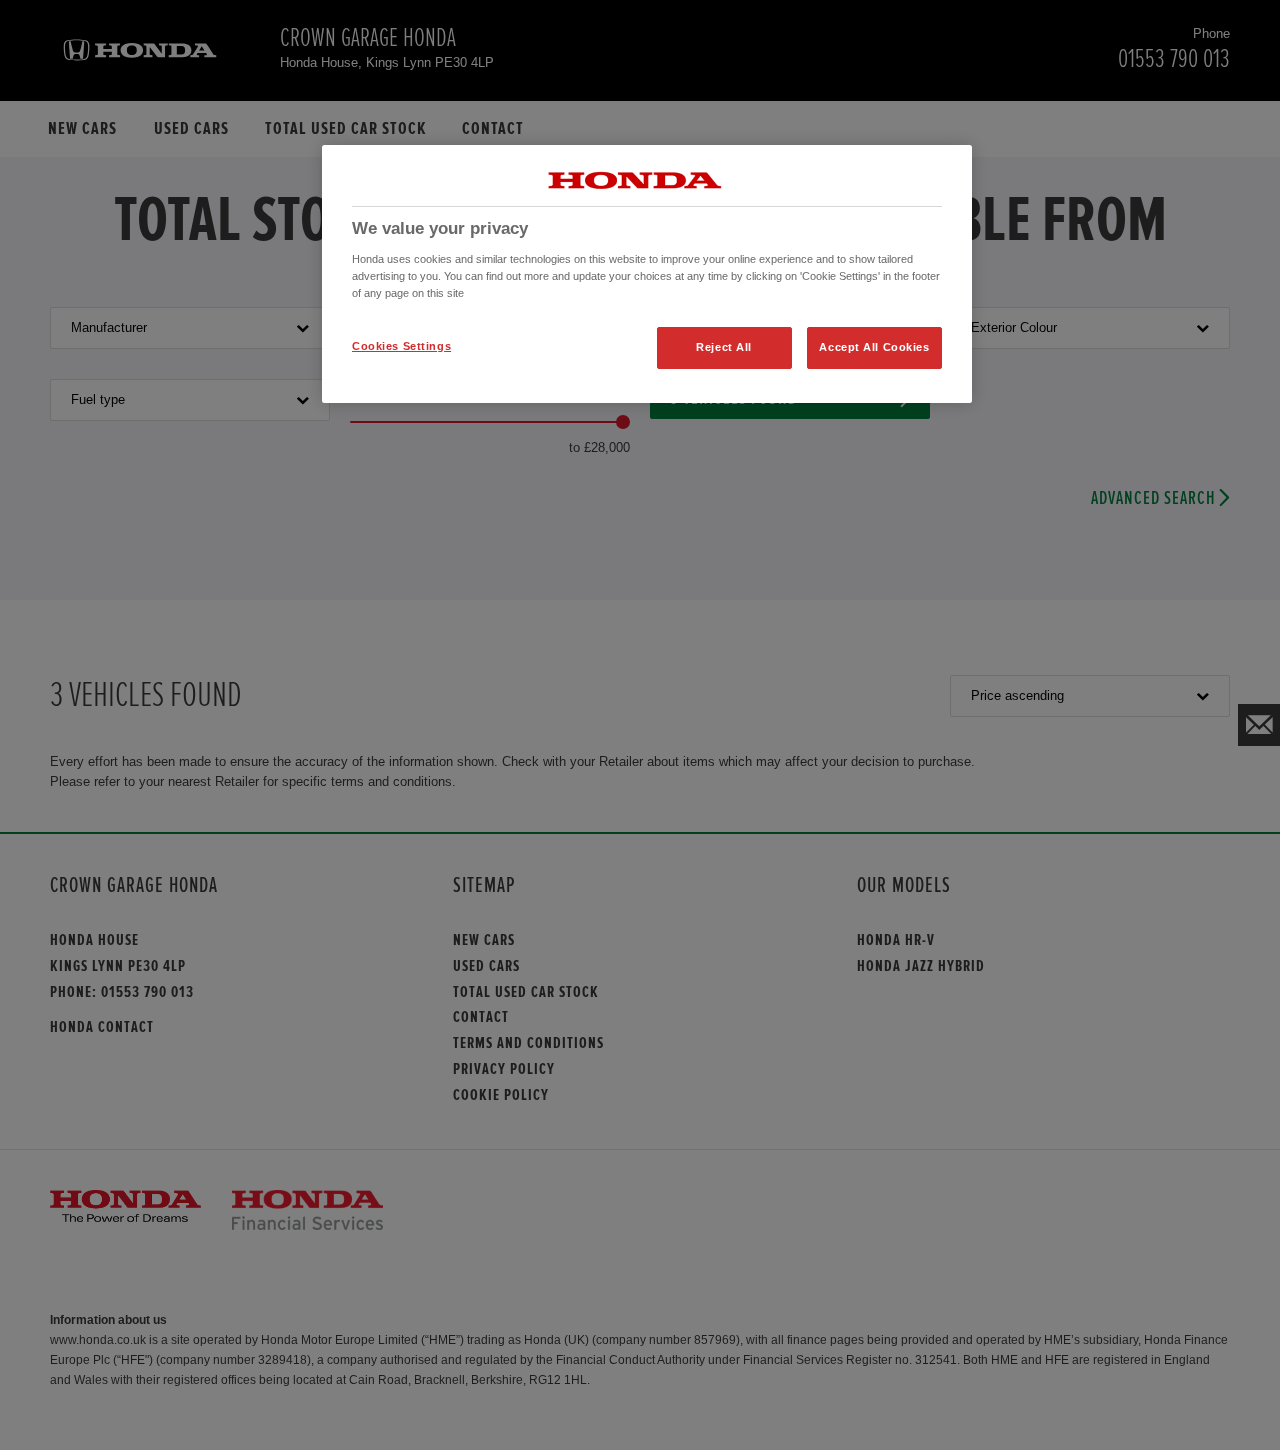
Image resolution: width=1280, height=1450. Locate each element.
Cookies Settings (401, 346)
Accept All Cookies (874, 347)
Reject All (724, 347)
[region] (647, 274)
